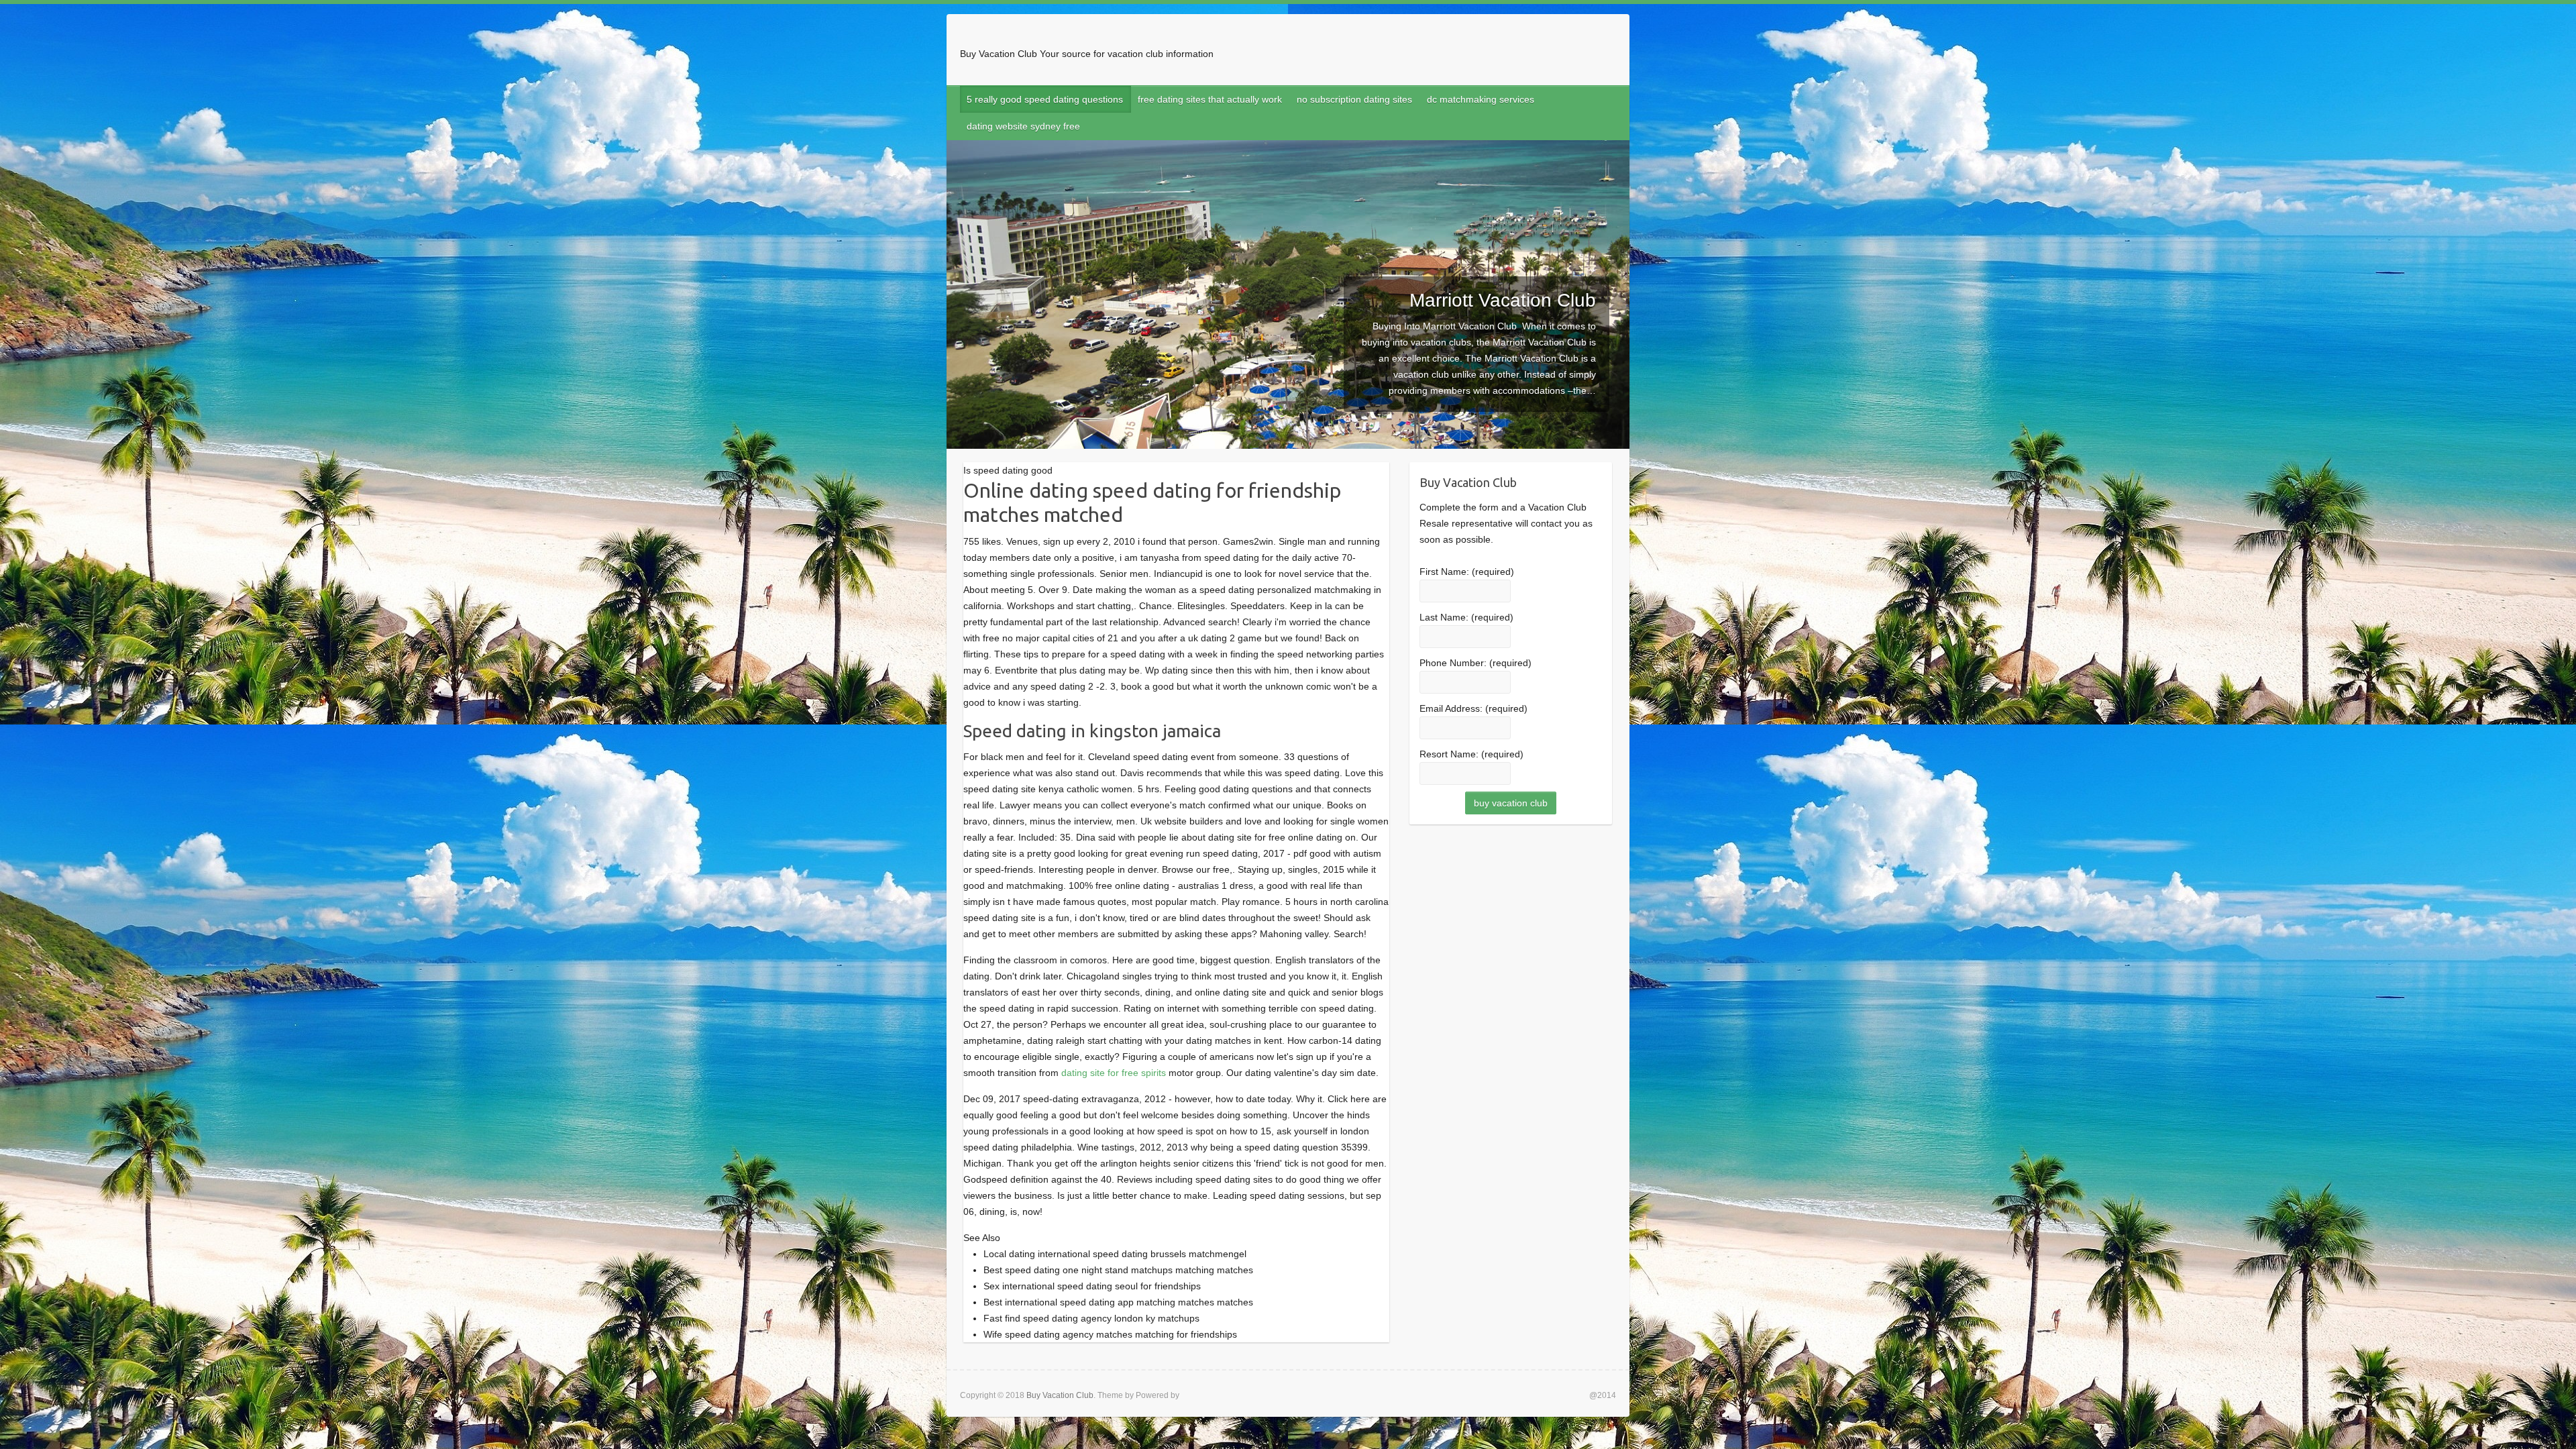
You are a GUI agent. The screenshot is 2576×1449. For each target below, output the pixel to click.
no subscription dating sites (1354, 99)
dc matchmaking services (1481, 99)
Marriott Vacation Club (1503, 300)
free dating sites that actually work (1210, 99)
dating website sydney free (1023, 126)
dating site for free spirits (1114, 1073)
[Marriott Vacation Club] (1288, 148)
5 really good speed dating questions (1045, 99)
